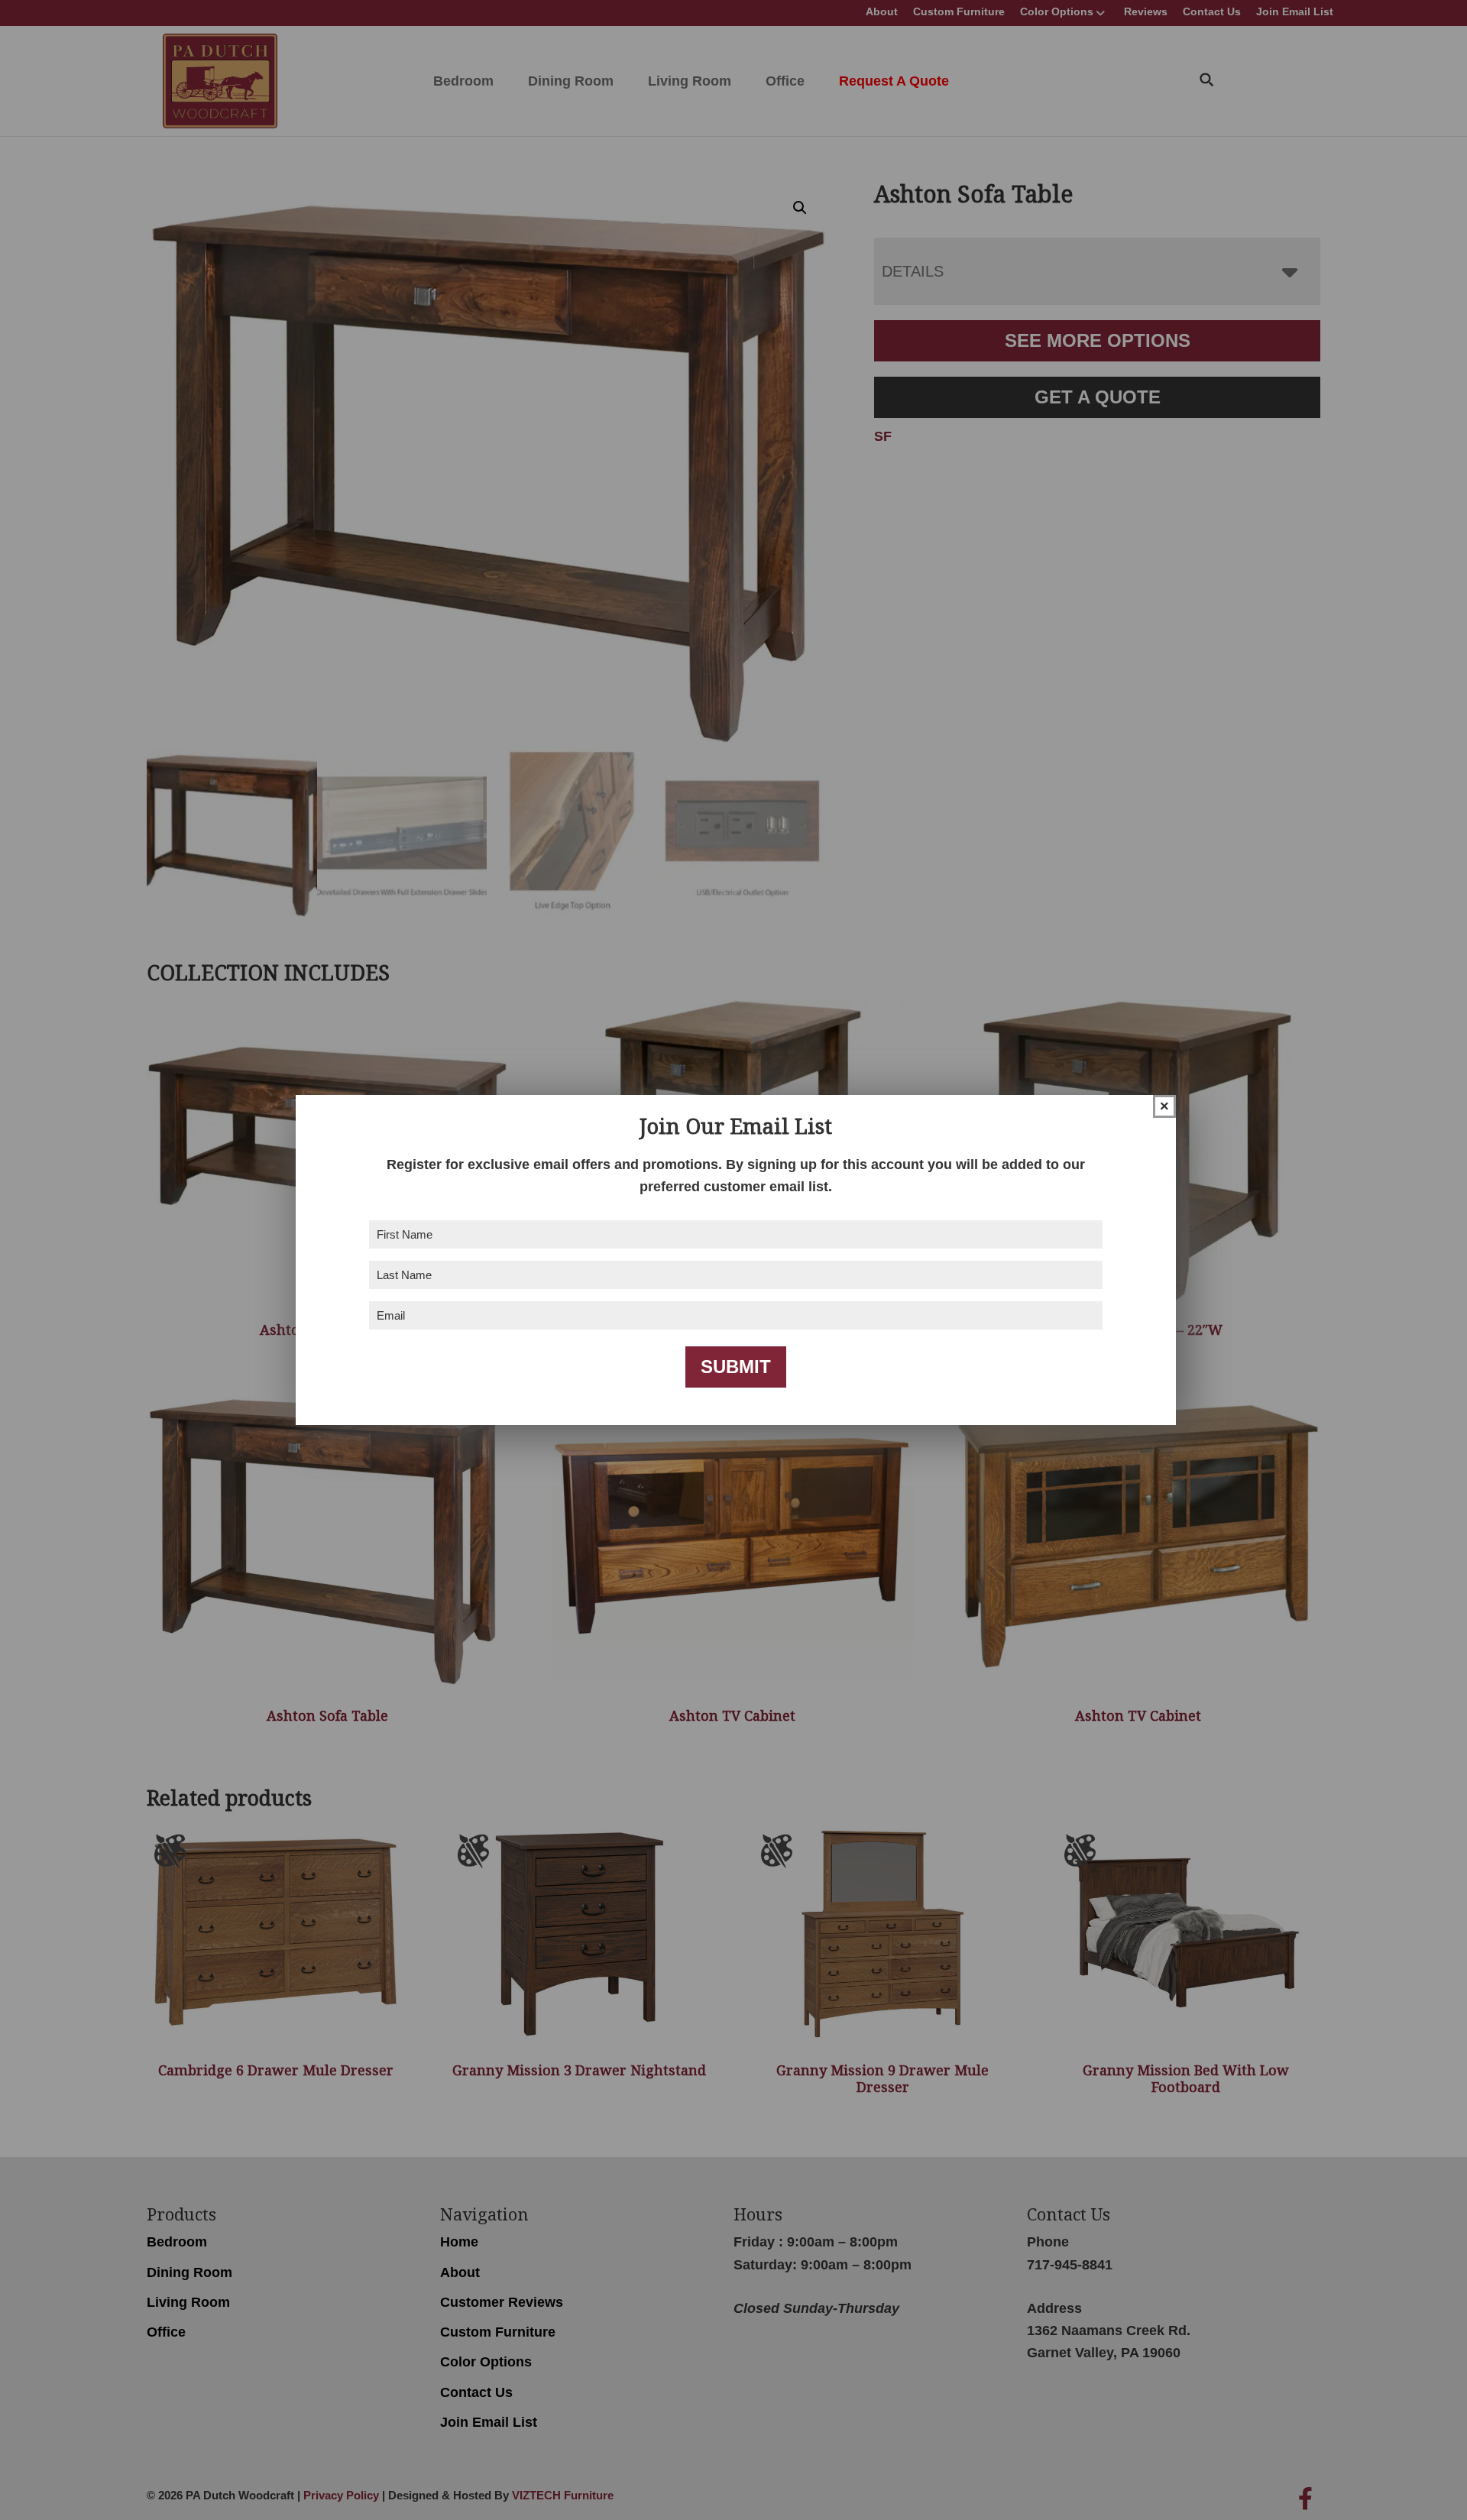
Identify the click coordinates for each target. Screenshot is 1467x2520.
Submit (736, 1367)
